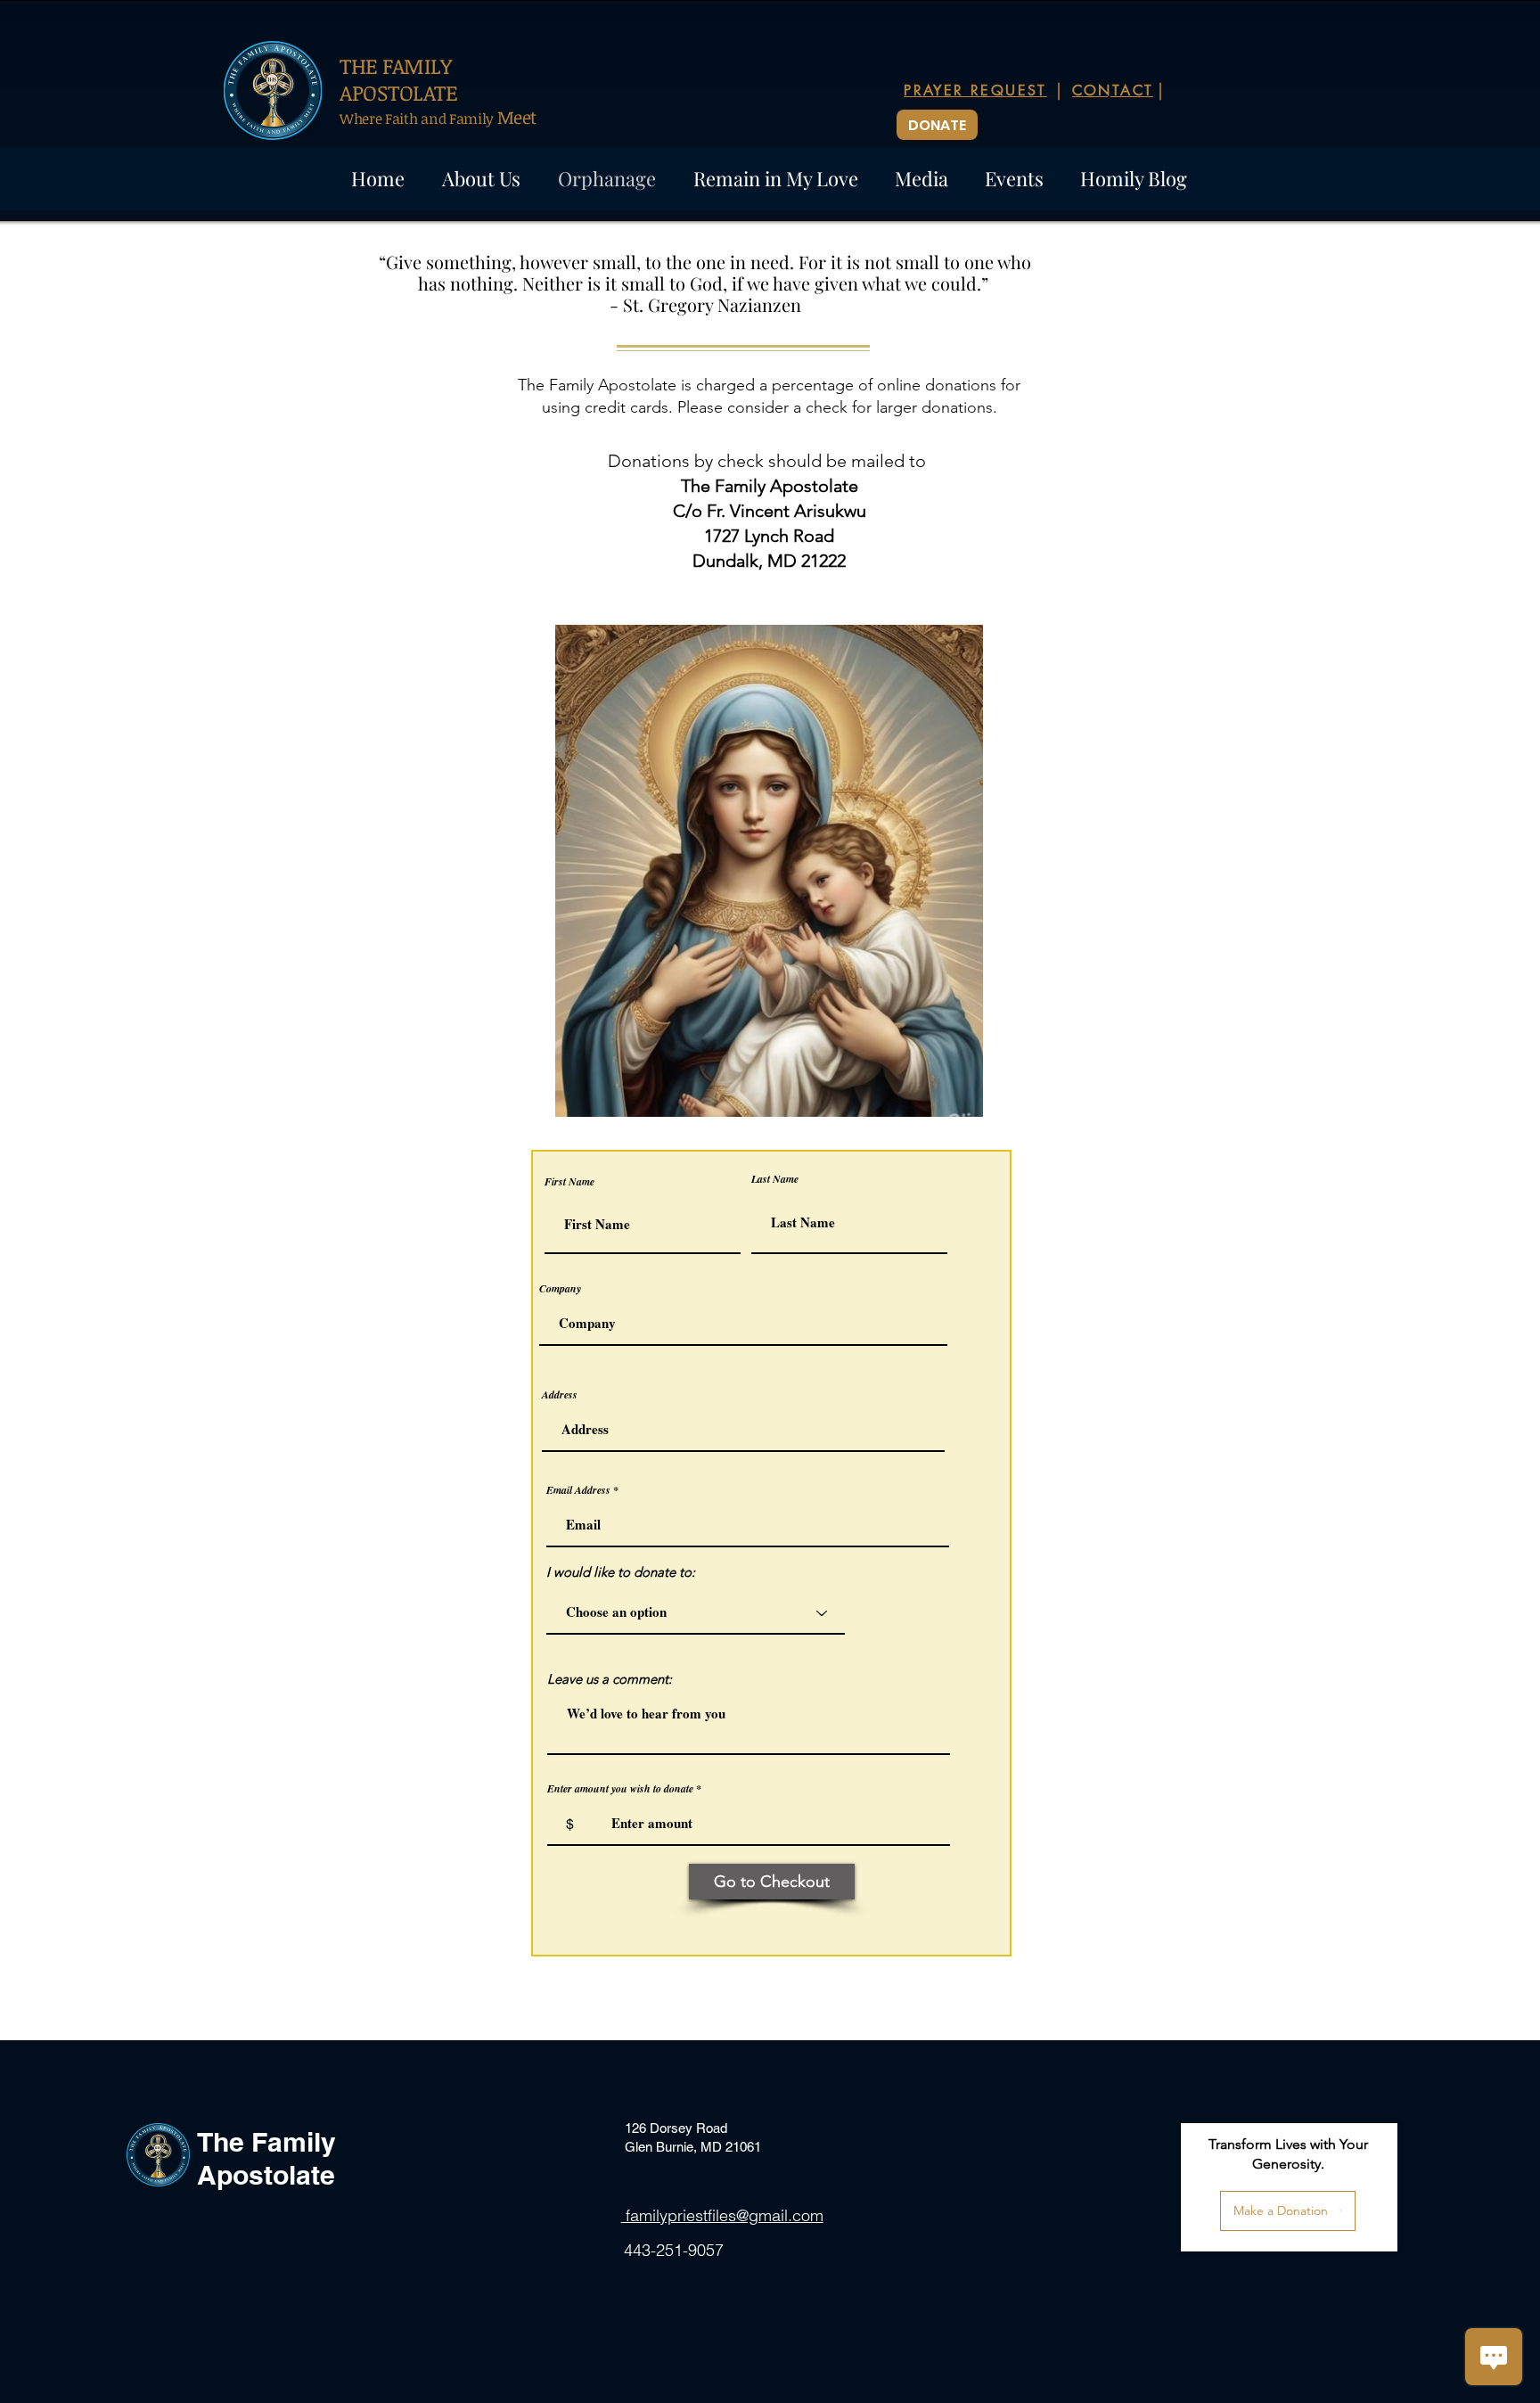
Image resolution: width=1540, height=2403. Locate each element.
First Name (569, 1182)
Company (560, 1289)
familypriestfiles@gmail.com (722, 2215)
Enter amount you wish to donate (620, 1789)
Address (560, 1395)
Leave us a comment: (610, 1679)
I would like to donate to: (621, 1572)
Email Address (578, 1490)
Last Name (775, 1179)
